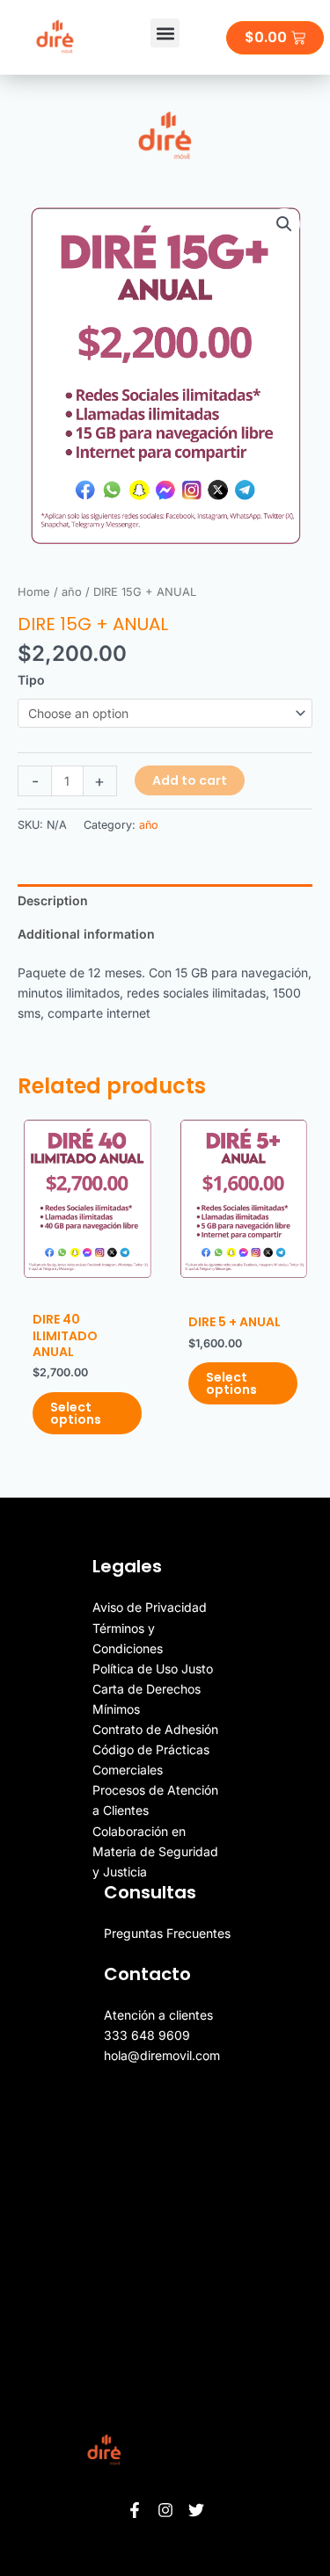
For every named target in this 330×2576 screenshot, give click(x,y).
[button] (165, 33)
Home (34, 592)
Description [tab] (53, 900)
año (72, 592)
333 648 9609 (147, 2035)
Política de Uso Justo (153, 1669)
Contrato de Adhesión (155, 1729)
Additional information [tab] (86, 934)
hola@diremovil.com (162, 2055)
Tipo (31, 680)
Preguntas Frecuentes (167, 1933)
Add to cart (190, 780)
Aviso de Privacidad (150, 1607)
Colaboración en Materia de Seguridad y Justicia (155, 1851)
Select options (76, 1413)
